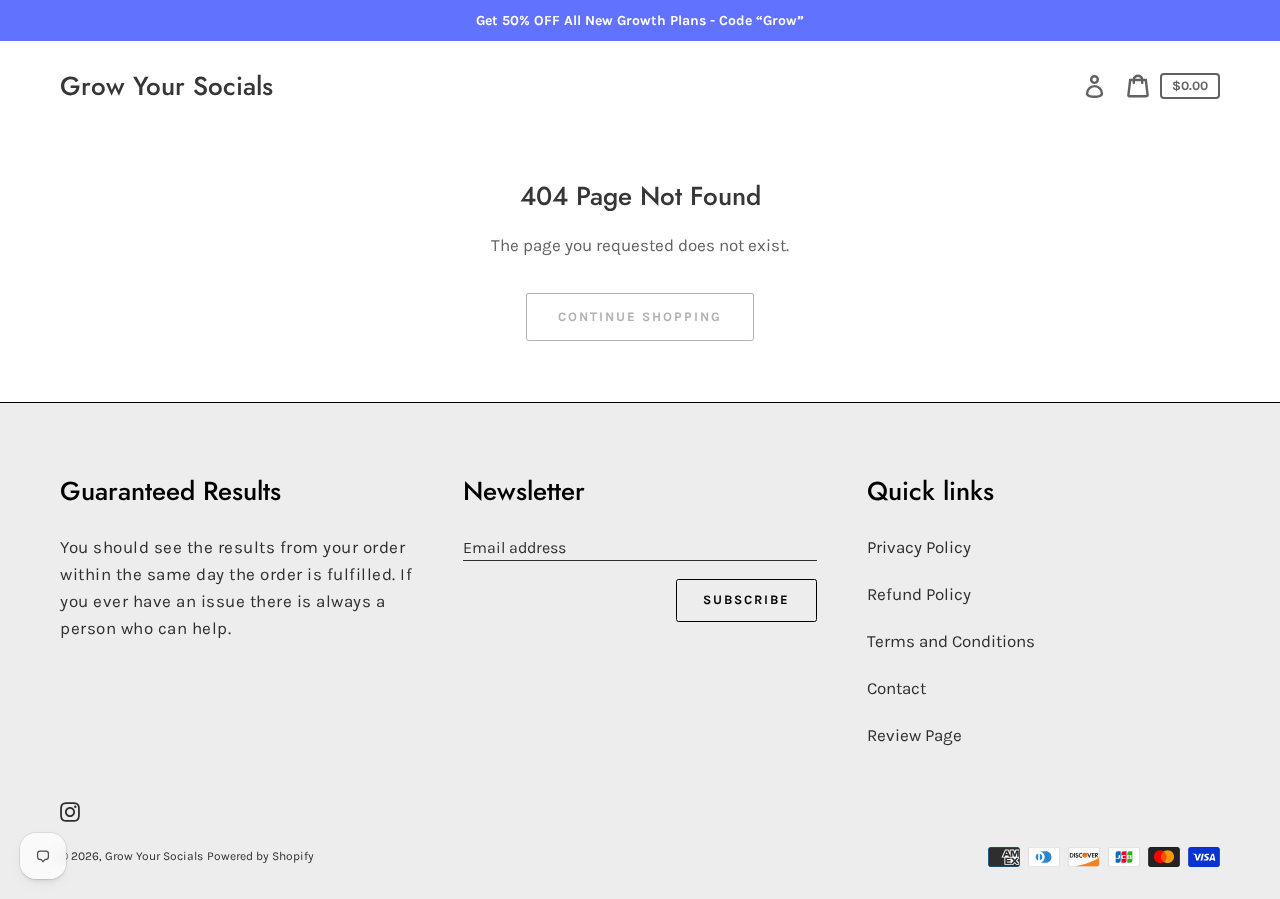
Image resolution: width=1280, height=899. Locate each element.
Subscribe (746, 599)
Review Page (914, 735)
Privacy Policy (919, 547)
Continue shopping (639, 316)
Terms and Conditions (951, 641)
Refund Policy (919, 594)
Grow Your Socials (166, 86)
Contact (896, 688)
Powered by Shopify (260, 856)
